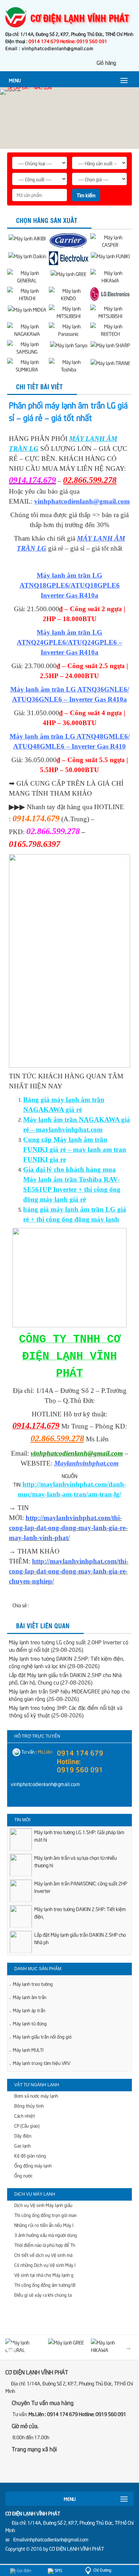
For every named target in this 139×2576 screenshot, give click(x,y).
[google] (35, 2468)
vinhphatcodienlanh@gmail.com (82, 501)
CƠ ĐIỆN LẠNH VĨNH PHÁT (77, 2548)
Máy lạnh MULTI (28, 2050)
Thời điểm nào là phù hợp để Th (45, 2245)
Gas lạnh (22, 2145)
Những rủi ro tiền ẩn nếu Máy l (44, 2225)
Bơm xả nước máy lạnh (36, 2096)
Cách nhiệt (25, 2116)
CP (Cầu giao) (27, 2125)
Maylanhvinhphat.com (86, 1463)
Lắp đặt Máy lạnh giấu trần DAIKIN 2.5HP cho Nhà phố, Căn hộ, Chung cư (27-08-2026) (65, 1678)
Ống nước (24, 2175)
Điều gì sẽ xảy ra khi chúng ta (43, 2295)
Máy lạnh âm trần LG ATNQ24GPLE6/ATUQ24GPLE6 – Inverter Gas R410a (69, 642)
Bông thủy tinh (29, 2106)
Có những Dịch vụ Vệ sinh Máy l (45, 2265)
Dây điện (23, 2135)
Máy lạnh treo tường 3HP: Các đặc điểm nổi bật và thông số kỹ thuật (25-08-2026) (66, 1711)
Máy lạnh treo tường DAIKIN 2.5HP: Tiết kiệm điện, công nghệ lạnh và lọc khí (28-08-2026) (66, 1662)
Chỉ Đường (102, 2570)
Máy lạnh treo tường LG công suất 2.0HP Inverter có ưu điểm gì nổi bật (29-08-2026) (69, 1646)
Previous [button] (11, 2347)
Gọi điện (23, 2570)
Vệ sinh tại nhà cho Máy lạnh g (44, 2275)
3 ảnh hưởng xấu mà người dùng (46, 2235)
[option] (69, 1842)
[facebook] (16, 1799)
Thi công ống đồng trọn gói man (45, 2215)
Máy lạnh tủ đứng (30, 2023)
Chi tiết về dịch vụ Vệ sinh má (43, 2255)
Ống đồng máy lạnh (33, 2165)
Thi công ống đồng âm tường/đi (45, 2285)
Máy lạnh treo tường (33, 1984)
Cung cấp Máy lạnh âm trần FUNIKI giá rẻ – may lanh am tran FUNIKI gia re (75, 1149)
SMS (58, 2570)
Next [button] (128, 2347)
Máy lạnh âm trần (30, 1997)
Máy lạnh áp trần (29, 2010)
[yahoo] (30, 1799)
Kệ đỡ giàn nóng (30, 2155)
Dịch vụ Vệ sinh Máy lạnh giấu (43, 2205)
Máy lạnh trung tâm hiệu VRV (42, 2063)
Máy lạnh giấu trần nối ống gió (42, 2036)
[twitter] (50, 2468)
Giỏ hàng (106, 62)
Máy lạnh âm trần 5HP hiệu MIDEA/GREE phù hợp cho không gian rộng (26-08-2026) (69, 1695)
